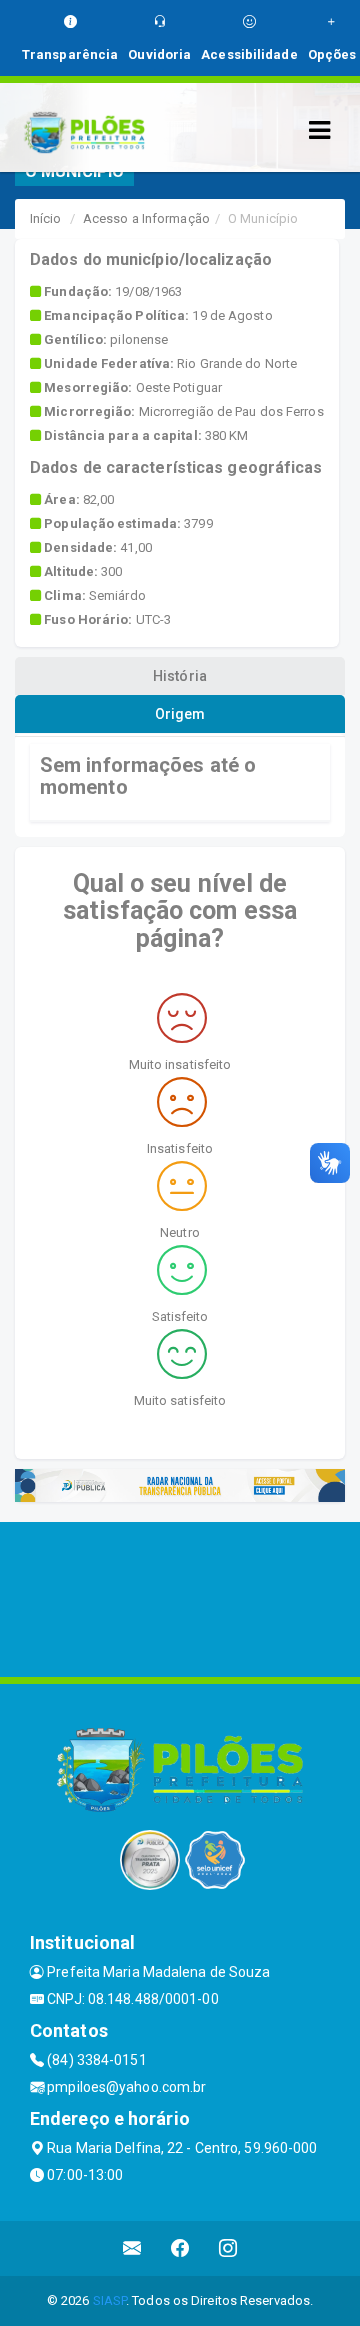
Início (46, 218)
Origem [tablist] (180, 714)
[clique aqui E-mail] (132, 2248)
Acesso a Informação (146, 218)
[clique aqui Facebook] (180, 2248)
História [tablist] (180, 676)
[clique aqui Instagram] (228, 2248)
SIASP (110, 2300)
